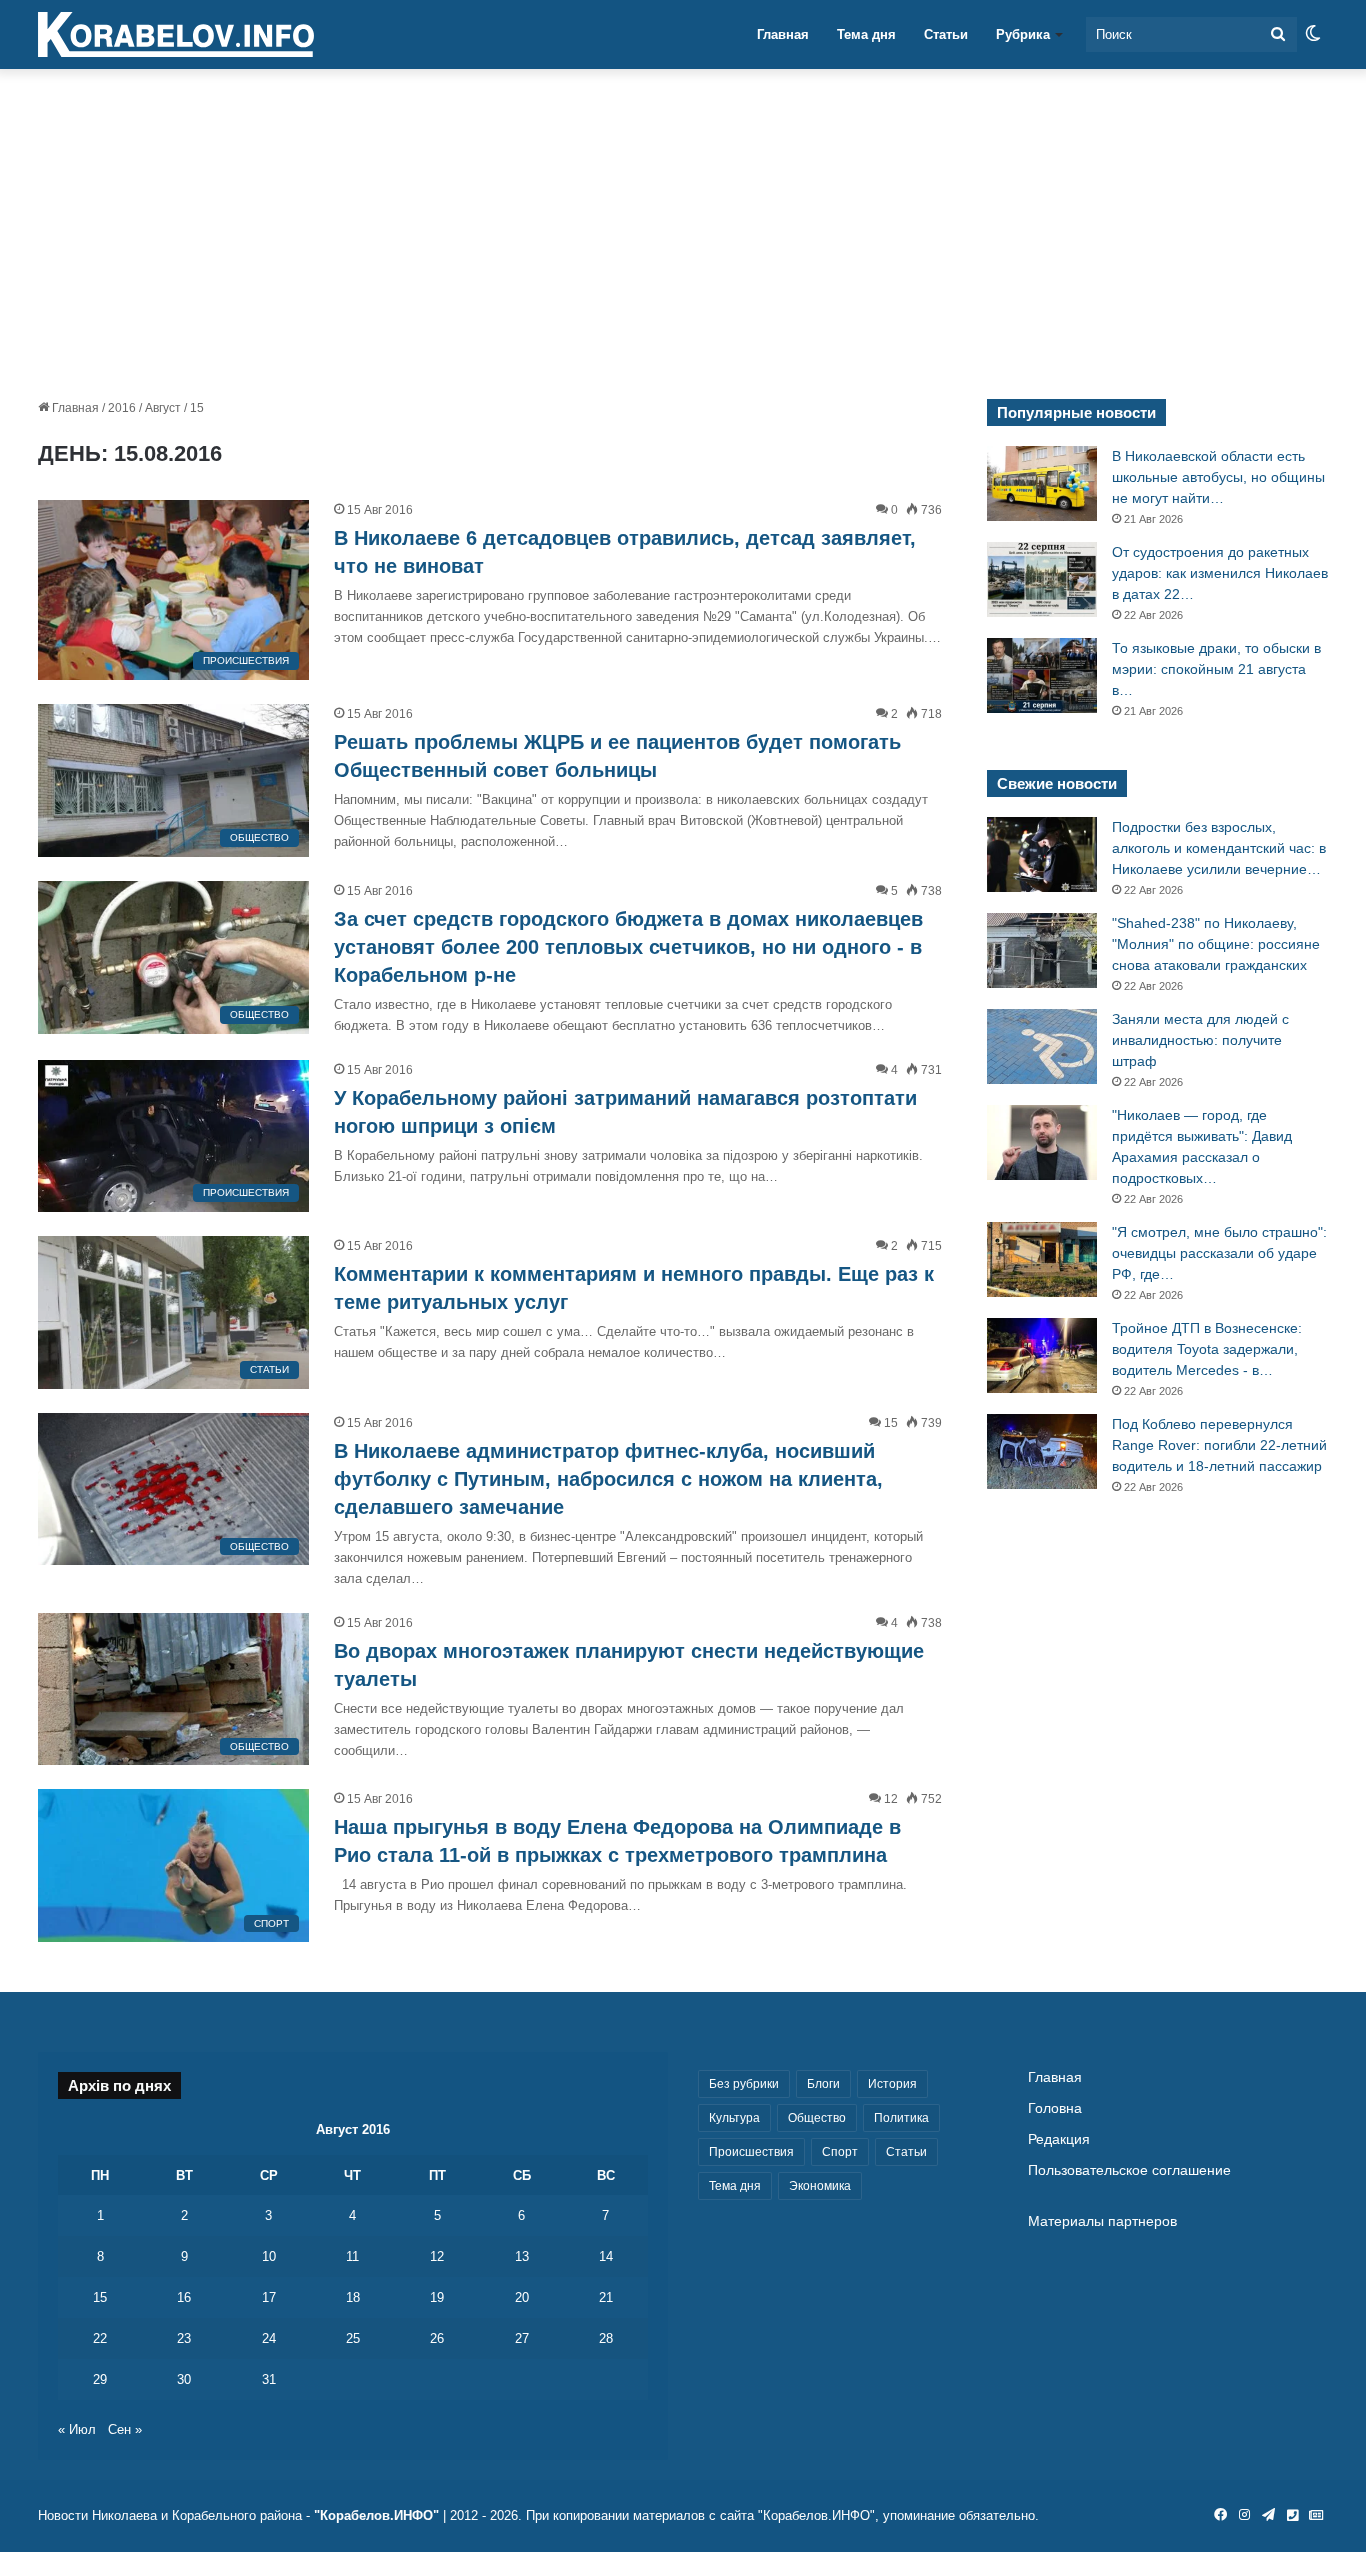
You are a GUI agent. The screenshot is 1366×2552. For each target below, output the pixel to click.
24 (269, 2338)
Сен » (125, 2429)
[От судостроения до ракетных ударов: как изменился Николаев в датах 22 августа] (1042, 579)
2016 (122, 408)
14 (606, 2256)
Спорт (840, 2152)
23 (184, 2338)
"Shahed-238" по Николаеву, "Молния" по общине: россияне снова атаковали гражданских (1216, 944)
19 (437, 2297)
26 (437, 2338)
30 (184, 2379)
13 (522, 2256)
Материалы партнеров (1102, 2221)
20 (522, 2297)
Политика (901, 2118)
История (892, 2084)
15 (100, 2297)
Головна (1055, 2108)
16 (184, 2297)
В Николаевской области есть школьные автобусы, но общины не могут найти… (1218, 477)
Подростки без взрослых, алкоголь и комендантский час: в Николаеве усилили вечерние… (1219, 848)
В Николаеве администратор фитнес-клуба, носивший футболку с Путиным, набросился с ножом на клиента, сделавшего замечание (608, 1479)
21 (606, 2297)
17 (269, 2297)
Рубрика (1023, 34)
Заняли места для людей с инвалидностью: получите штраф (1200, 1040)
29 (100, 2379)
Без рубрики (744, 2084)
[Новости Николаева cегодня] (176, 35)
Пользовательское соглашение (1129, 2170)
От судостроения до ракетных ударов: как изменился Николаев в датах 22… (1220, 573)
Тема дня (866, 34)
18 (353, 2297)
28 (606, 2338)
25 (353, 2338)
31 (269, 2379)
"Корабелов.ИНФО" (376, 2515)
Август (163, 408)
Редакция (1059, 2139)
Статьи (946, 34)
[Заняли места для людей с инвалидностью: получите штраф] (1042, 1046)
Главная (783, 34)
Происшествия (751, 2152)
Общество (817, 2118)
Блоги (823, 2084)
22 (100, 2338)
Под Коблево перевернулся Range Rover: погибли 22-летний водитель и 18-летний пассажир (1219, 1445)
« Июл (77, 2429)
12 (437, 2256)
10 (269, 2256)
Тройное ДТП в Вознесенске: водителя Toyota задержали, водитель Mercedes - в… (1207, 1349)
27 (522, 2338)
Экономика (820, 2186)
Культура (734, 2118)
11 (352, 2256)
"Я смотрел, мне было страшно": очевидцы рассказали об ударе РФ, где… (1219, 1253)
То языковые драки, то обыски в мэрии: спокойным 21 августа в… (1216, 669)
